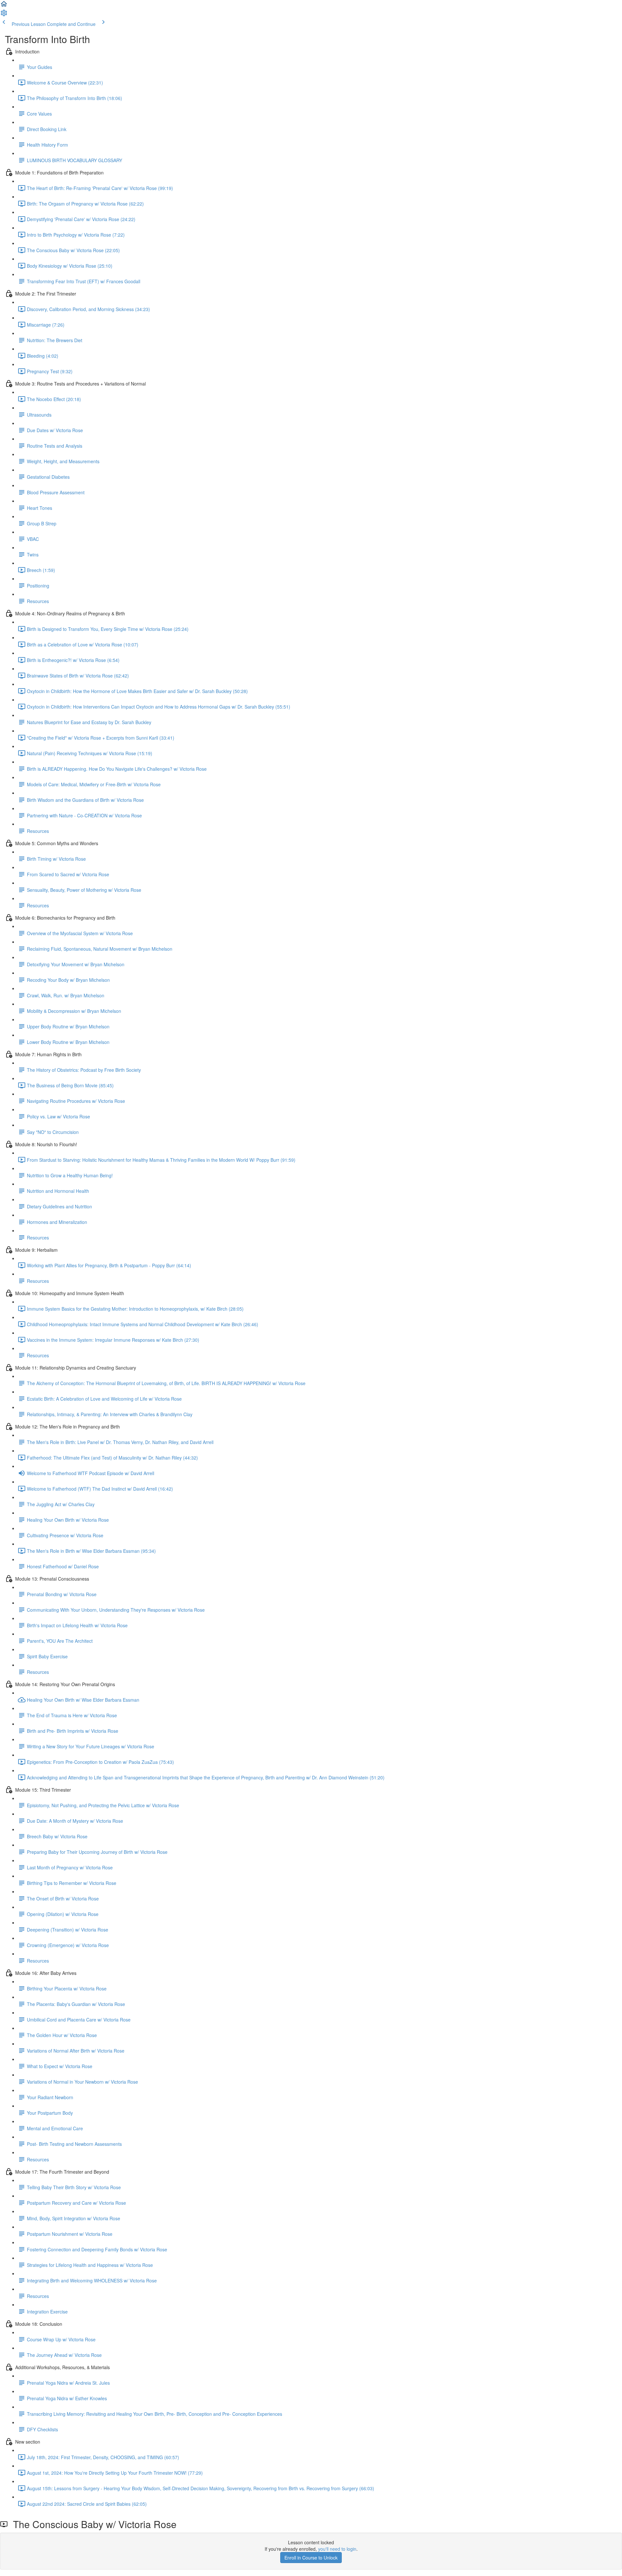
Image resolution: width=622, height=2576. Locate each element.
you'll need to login (337, 2549)
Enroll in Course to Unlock (311, 2558)
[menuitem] (4, 15)
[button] (4, 6)
